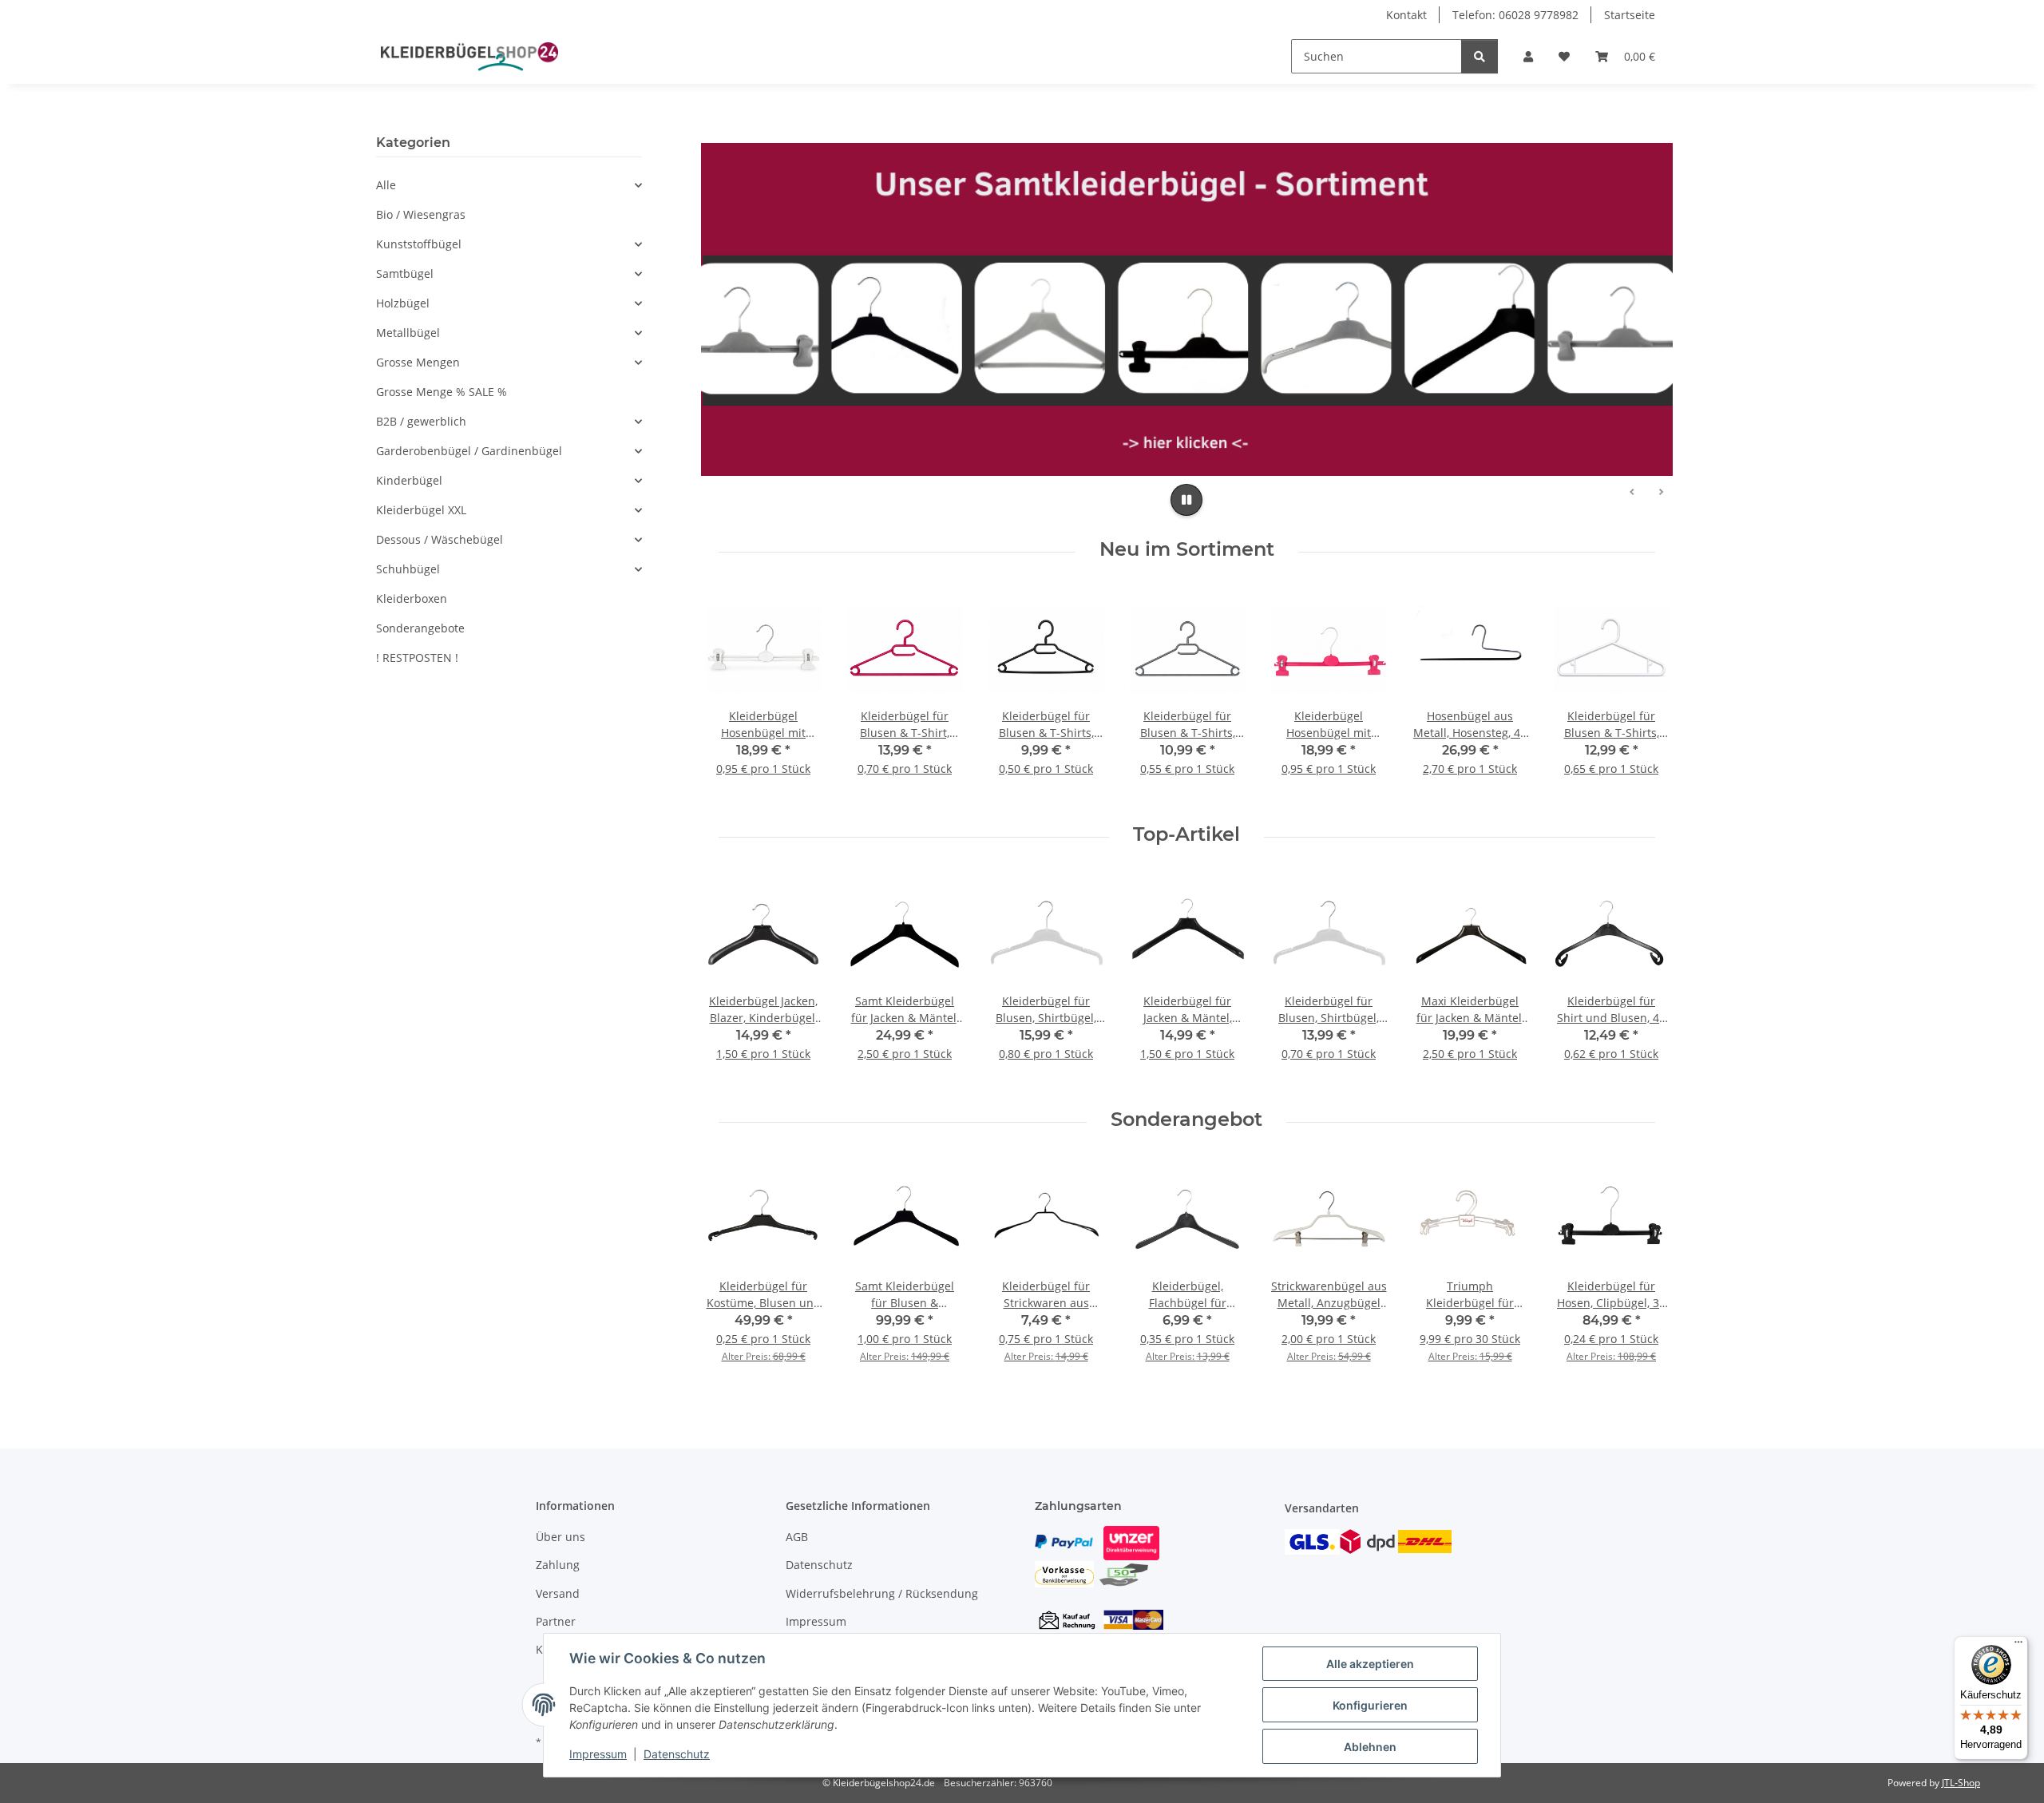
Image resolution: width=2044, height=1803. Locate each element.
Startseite (1630, 15)
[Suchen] (1480, 56)
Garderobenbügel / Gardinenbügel (469, 451)
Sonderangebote (420, 628)
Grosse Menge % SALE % (442, 392)
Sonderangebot (1186, 1119)
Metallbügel (408, 333)
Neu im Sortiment (1187, 549)
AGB (797, 1537)
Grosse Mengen (418, 362)
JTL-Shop (1961, 1783)
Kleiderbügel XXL (421, 510)
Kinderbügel (409, 480)
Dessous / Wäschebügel (440, 539)
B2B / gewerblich (421, 421)
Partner (556, 1621)
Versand (558, 1593)
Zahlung (558, 1565)
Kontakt (1406, 15)
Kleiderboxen (412, 598)
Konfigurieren (1370, 1705)
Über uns (561, 1537)
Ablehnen (1370, 1747)
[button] (1528, 56)
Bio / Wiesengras (421, 214)
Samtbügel (405, 273)
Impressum (598, 1754)
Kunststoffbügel (419, 244)
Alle (386, 185)
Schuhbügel (408, 569)
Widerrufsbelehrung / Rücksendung (882, 1593)
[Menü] (2018, 1646)
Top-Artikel (1186, 834)
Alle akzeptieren (1370, 1664)
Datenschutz (677, 1754)
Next (1642, 979)
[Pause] (1186, 500)
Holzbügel (403, 303)
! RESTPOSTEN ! (417, 658)
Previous (732, 979)
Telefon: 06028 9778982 (1515, 15)
